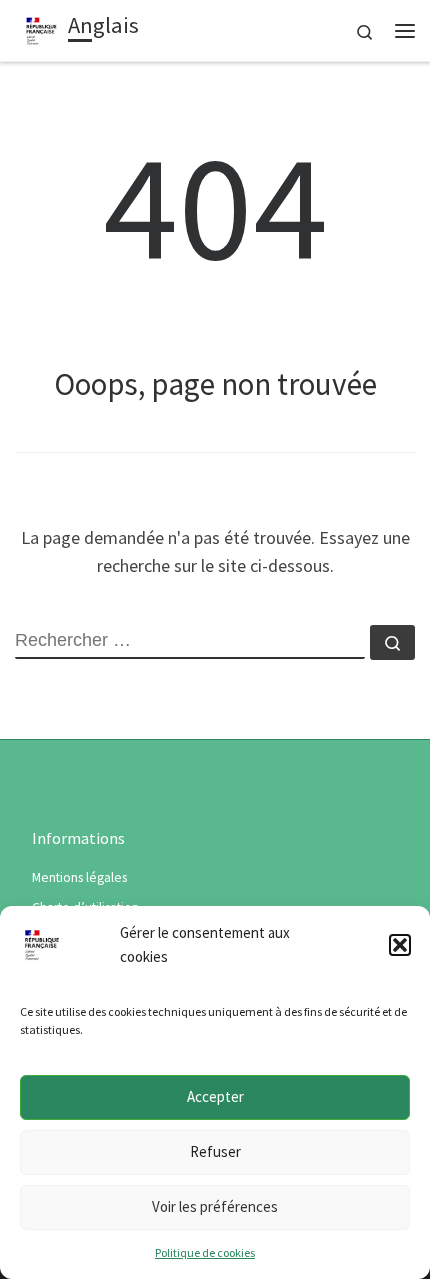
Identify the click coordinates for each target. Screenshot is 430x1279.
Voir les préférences (215, 1206)
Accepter (215, 1096)
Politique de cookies (205, 1252)
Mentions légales (79, 877)
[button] (400, 945)
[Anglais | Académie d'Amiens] (42, 28)
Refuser (215, 1151)
